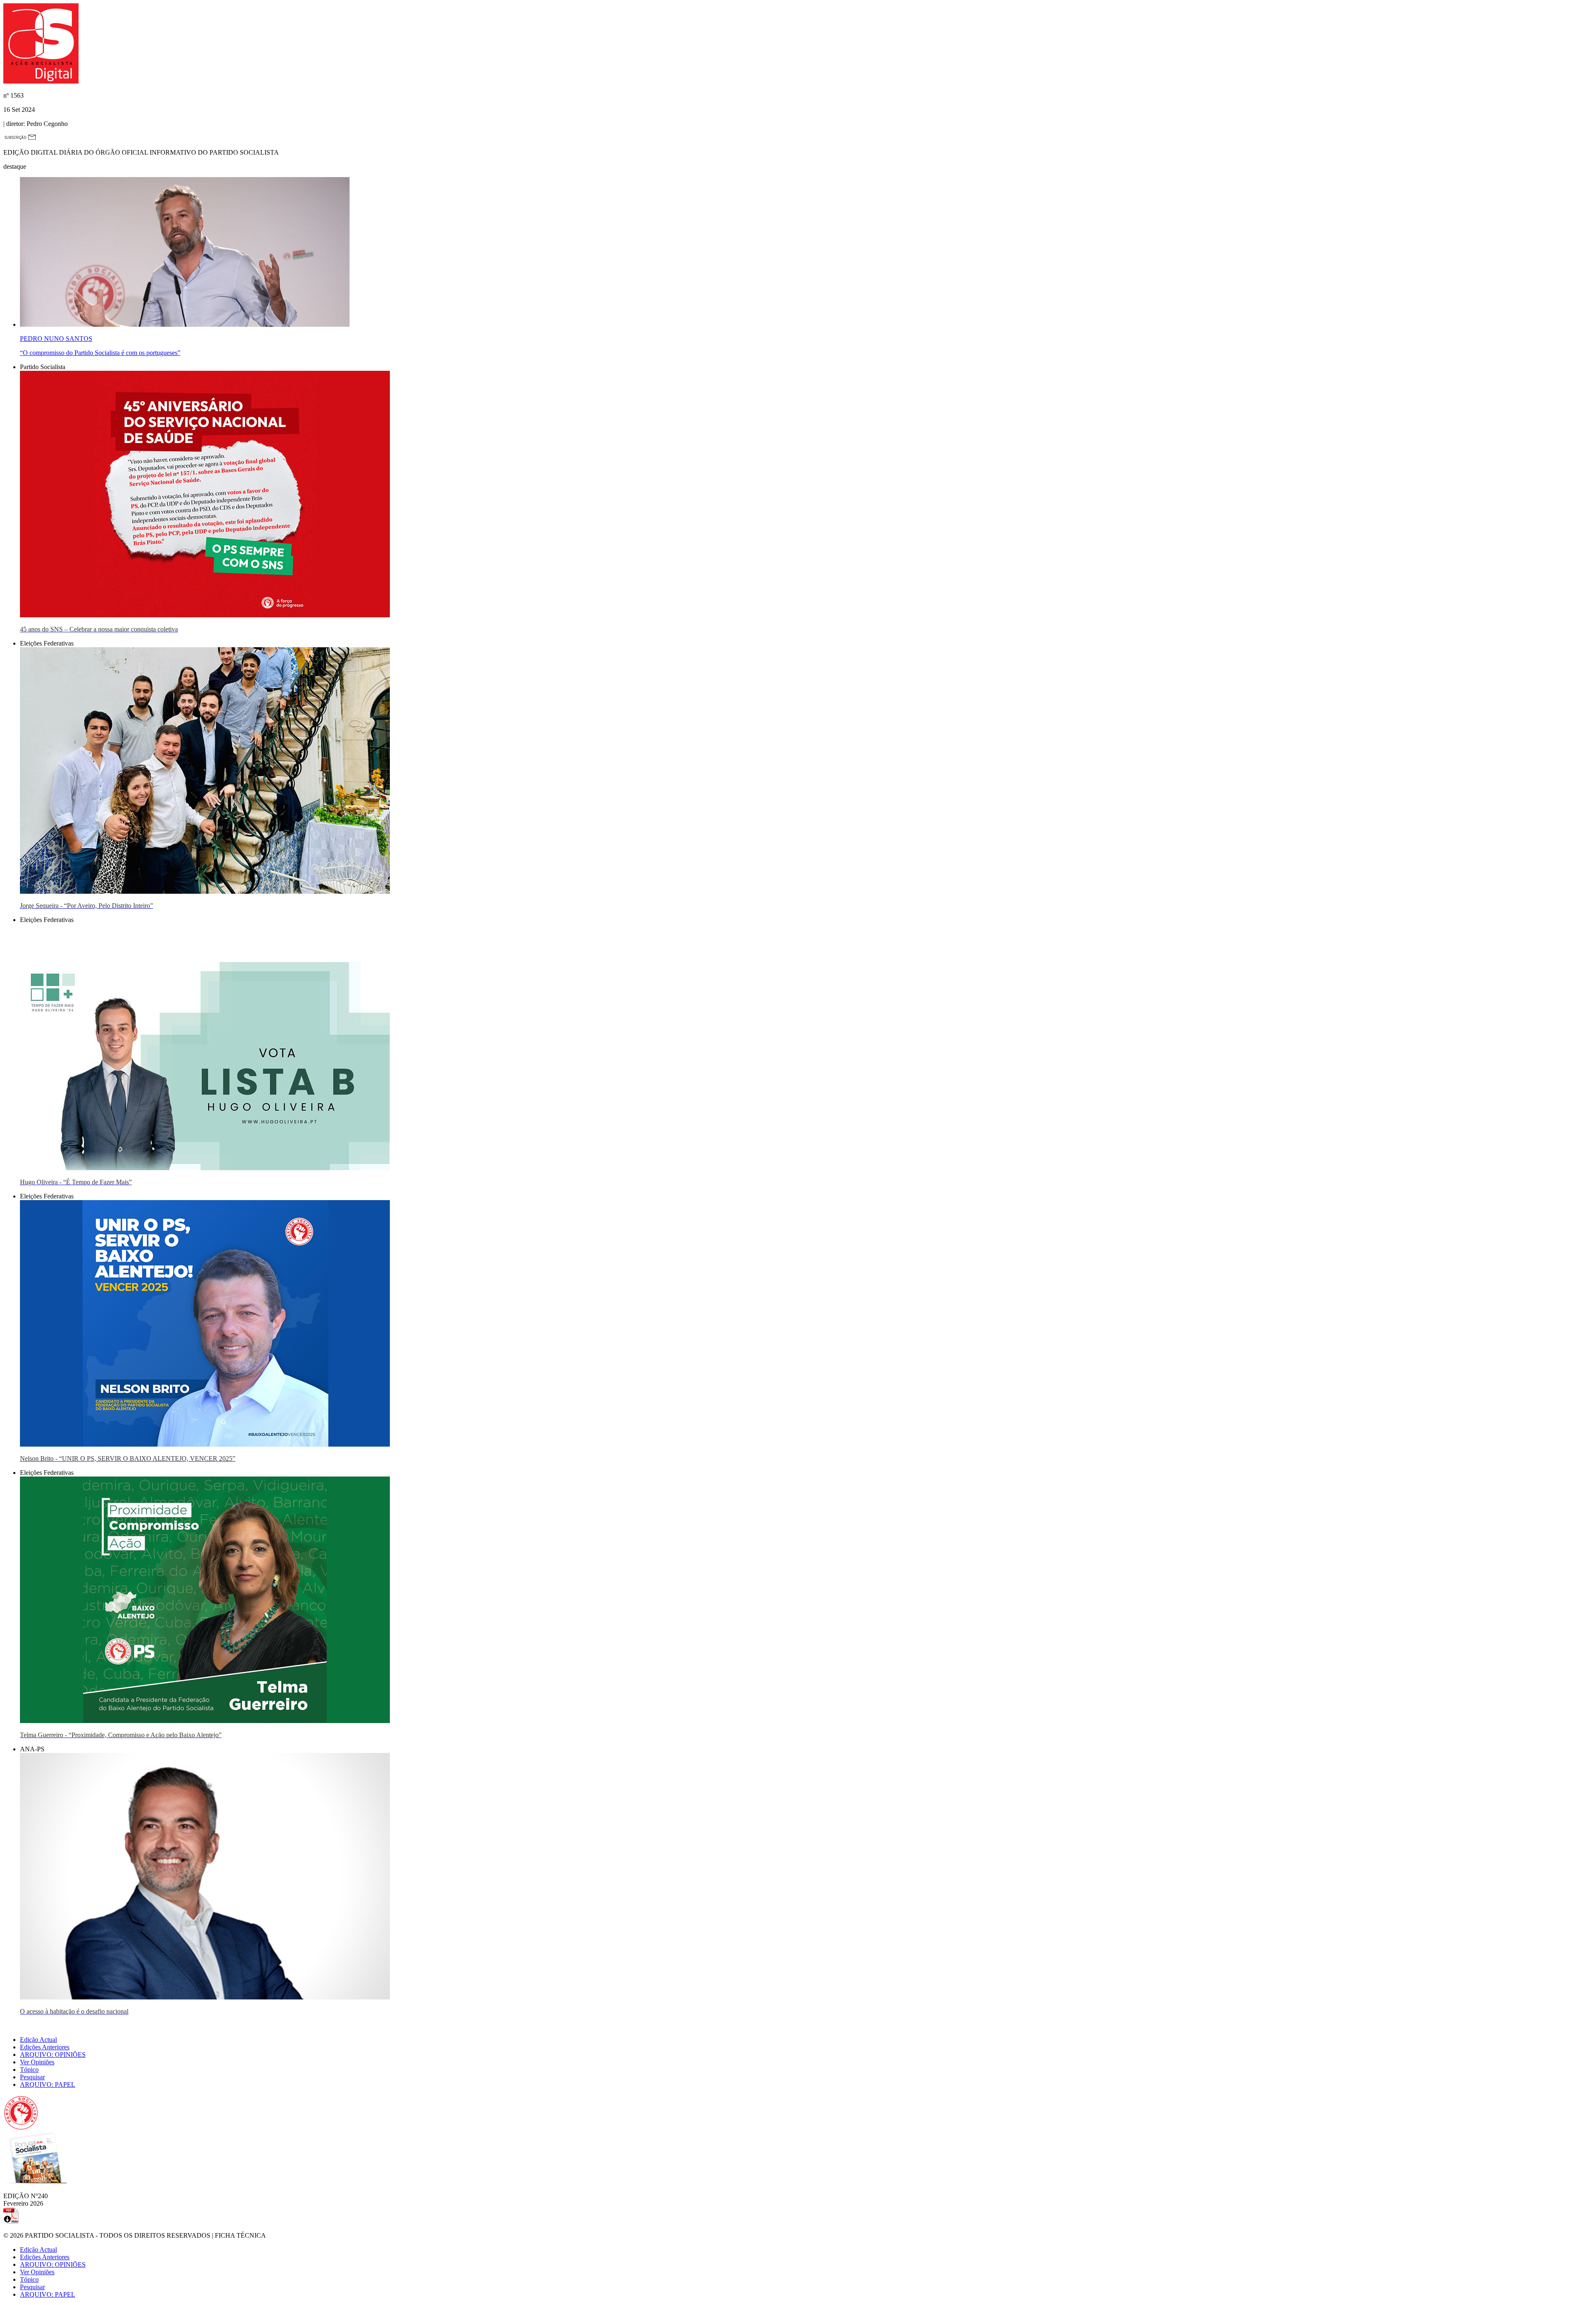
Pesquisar (32, 2077)
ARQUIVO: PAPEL (48, 2084)
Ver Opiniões (37, 2062)
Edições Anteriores (45, 2047)
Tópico (29, 2070)
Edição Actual (38, 2040)
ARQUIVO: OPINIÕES (53, 2055)
